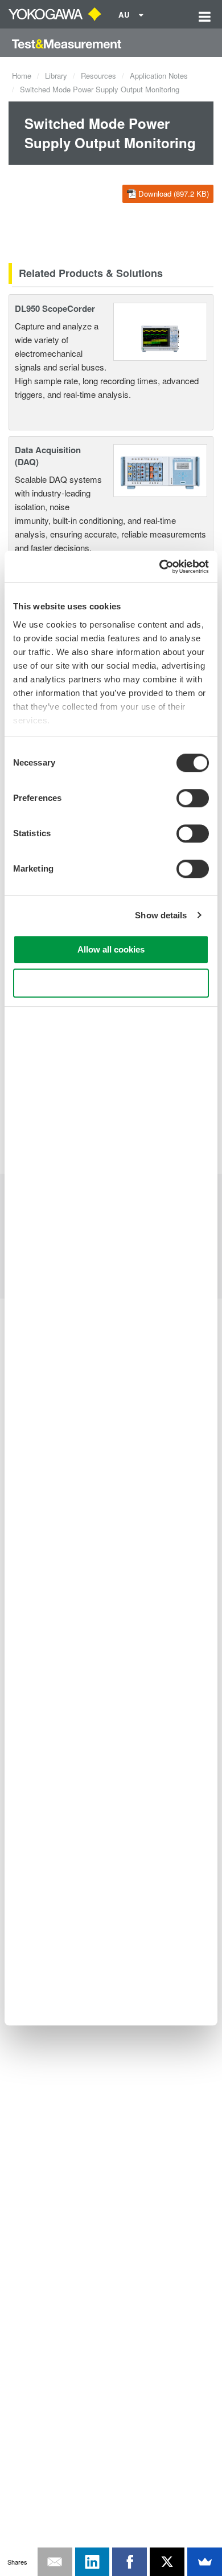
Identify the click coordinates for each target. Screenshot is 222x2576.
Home (22, 76)
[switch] (193, 798)
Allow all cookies (111, 949)
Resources (98, 76)
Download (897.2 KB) (174, 194)
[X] (167, 2562)
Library (56, 76)
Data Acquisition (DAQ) (48, 456)
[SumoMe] (205, 2562)
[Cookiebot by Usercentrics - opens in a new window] (160, 567)
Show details (161, 915)
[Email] (55, 2562)
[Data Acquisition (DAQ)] (160, 469)
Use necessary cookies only (111, 983)
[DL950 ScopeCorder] (160, 330)
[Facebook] (129, 2562)
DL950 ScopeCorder (55, 308)
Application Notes (159, 76)
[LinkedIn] (92, 2562)
